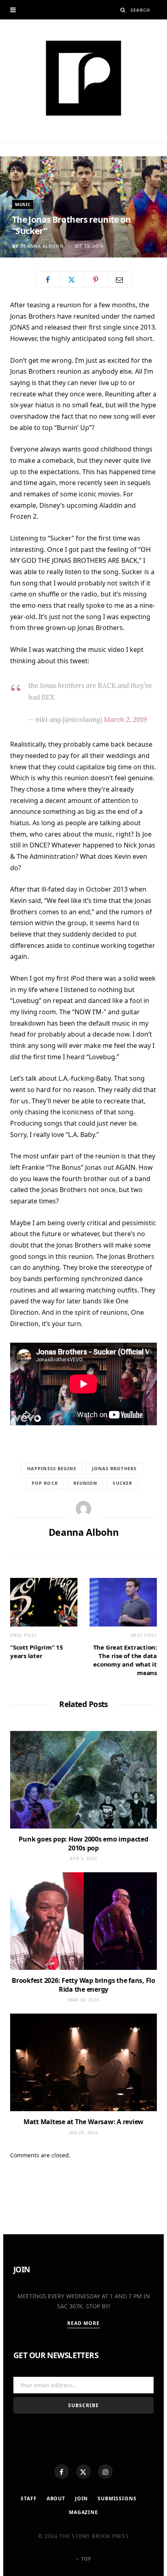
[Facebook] (62, 2472)
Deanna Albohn (42, 246)
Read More (84, 2323)
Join (81, 2498)
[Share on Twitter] (72, 279)
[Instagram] (105, 2472)
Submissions (117, 2498)
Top (86, 2559)
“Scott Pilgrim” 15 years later (37, 1651)
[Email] (120, 279)
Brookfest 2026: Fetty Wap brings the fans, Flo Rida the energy (83, 1985)
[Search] (123, 10)
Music (23, 204)
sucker (122, 1483)
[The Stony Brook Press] (83, 78)
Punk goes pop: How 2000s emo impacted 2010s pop (83, 1844)
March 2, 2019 (125, 720)
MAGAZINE (83, 2512)
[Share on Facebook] (48, 279)
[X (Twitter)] (83, 2472)
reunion (86, 1483)
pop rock (45, 1483)
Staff (29, 2498)
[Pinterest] (96, 279)
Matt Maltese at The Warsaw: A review (83, 2122)
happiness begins (52, 1468)
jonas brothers (114, 1468)
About (56, 2498)
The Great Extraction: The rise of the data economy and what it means (125, 1660)
